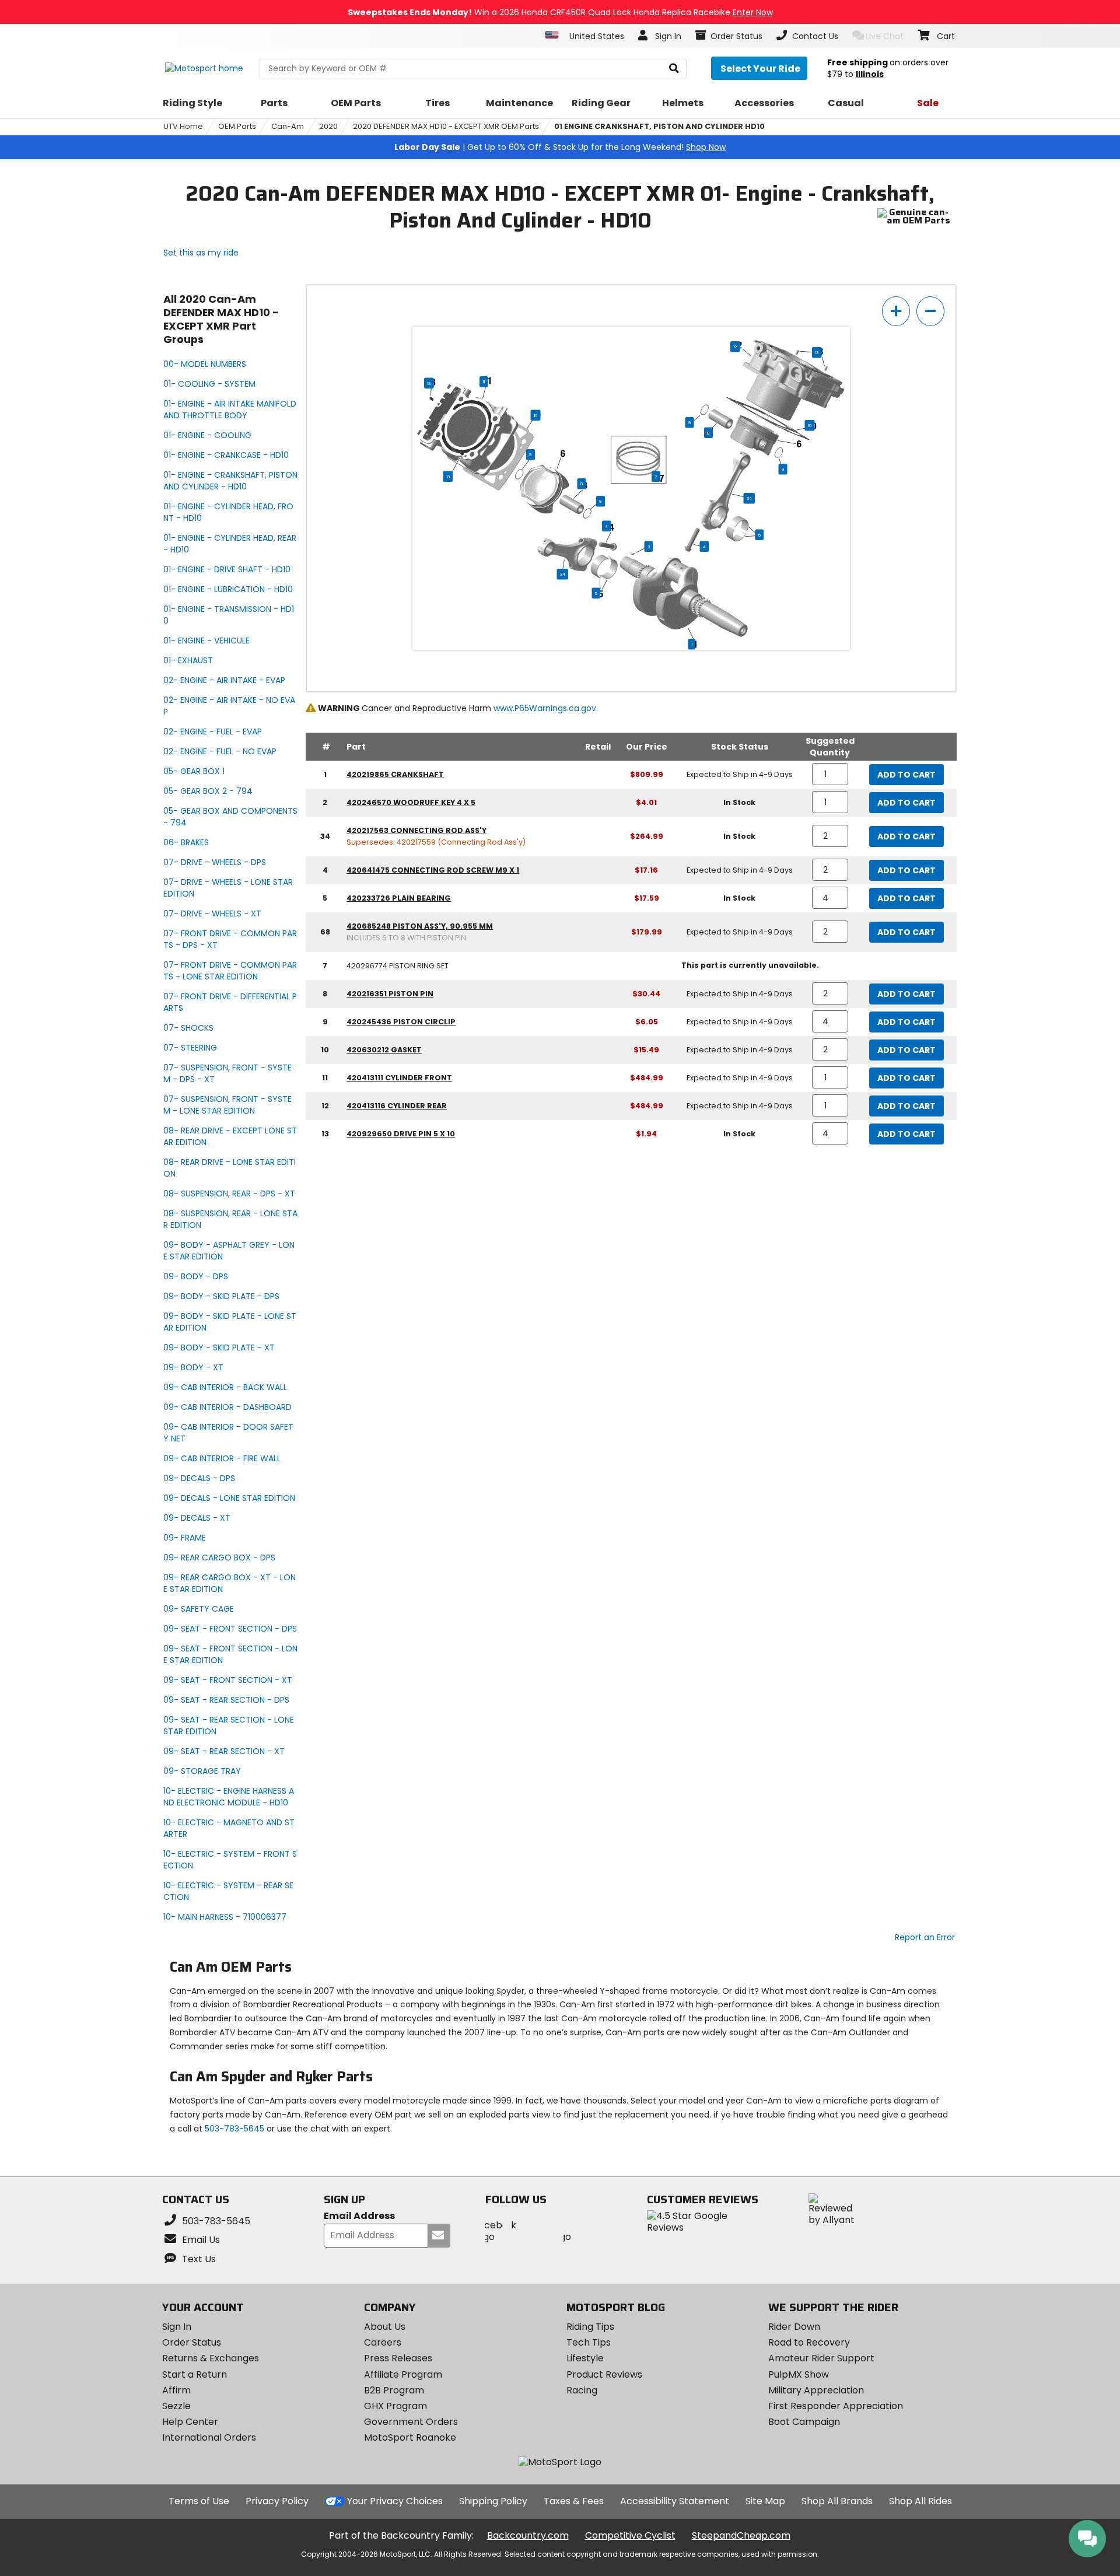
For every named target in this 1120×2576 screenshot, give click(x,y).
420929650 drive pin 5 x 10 (401, 1134)
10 (536, 415)
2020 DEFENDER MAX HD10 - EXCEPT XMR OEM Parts (446, 126)
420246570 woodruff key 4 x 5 (411, 802)
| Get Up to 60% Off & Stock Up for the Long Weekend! (560, 147)
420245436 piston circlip (401, 1022)
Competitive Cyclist (630, 2535)
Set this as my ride (201, 253)
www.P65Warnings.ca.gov (545, 708)
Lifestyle (585, 2358)
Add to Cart (907, 775)
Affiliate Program (403, 2374)
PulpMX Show (799, 2374)
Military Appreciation (816, 2390)
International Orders (209, 2437)
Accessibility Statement (675, 2501)
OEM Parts (237, 126)
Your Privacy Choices (395, 2501)
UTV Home (183, 126)
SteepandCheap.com (741, 2535)
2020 (328, 126)
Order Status (192, 2342)
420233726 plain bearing (399, 898)
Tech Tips (589, 2342)
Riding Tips (590, 2327)
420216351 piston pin (390, 994)
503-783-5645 (235, 2129)
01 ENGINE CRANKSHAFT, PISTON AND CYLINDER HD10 (659, 126)
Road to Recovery (809, 2342)
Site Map (765, 2501)
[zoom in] (896, 311)
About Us (385, 2327)
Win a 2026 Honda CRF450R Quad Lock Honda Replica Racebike (560, 12)
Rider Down (794, 2327)
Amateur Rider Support (821, 2358)
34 (749, 498)
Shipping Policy (493, 2501)
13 (817, 352)
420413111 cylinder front (399, 1078)
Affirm (176, 2390)
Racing (582, 2390)
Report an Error (925, 1937)
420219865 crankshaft (395, 774)
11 (484, 381)
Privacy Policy (277, 2501)
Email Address (359, 2216)
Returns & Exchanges (211, 2358)
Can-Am (288, 126)
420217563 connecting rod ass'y (416, 830)
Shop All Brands (837, 2501)
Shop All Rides (921, 2501)
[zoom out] (930, 311)
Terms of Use (199, 2501)
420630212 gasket (384, 1050)
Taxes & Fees (574, 2501)
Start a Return (195, 2374)
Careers (383, 2342)
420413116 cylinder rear (397, 1106)
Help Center (190, 2422)
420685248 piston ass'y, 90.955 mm (420, 926)
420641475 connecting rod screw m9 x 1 (433, 870)
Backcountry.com (528, 2535)
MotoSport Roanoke (410, 2437)
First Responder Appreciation (836, 2406)
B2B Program (394, 2390)
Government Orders (411, 2422)
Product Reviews (604, 2374)
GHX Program (395, 2406)
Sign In (177, 2327)
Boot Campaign (804, 2422)
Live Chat (885, 36)
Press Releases (398, 2358)
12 (735, 346)
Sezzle (176, 2406)
